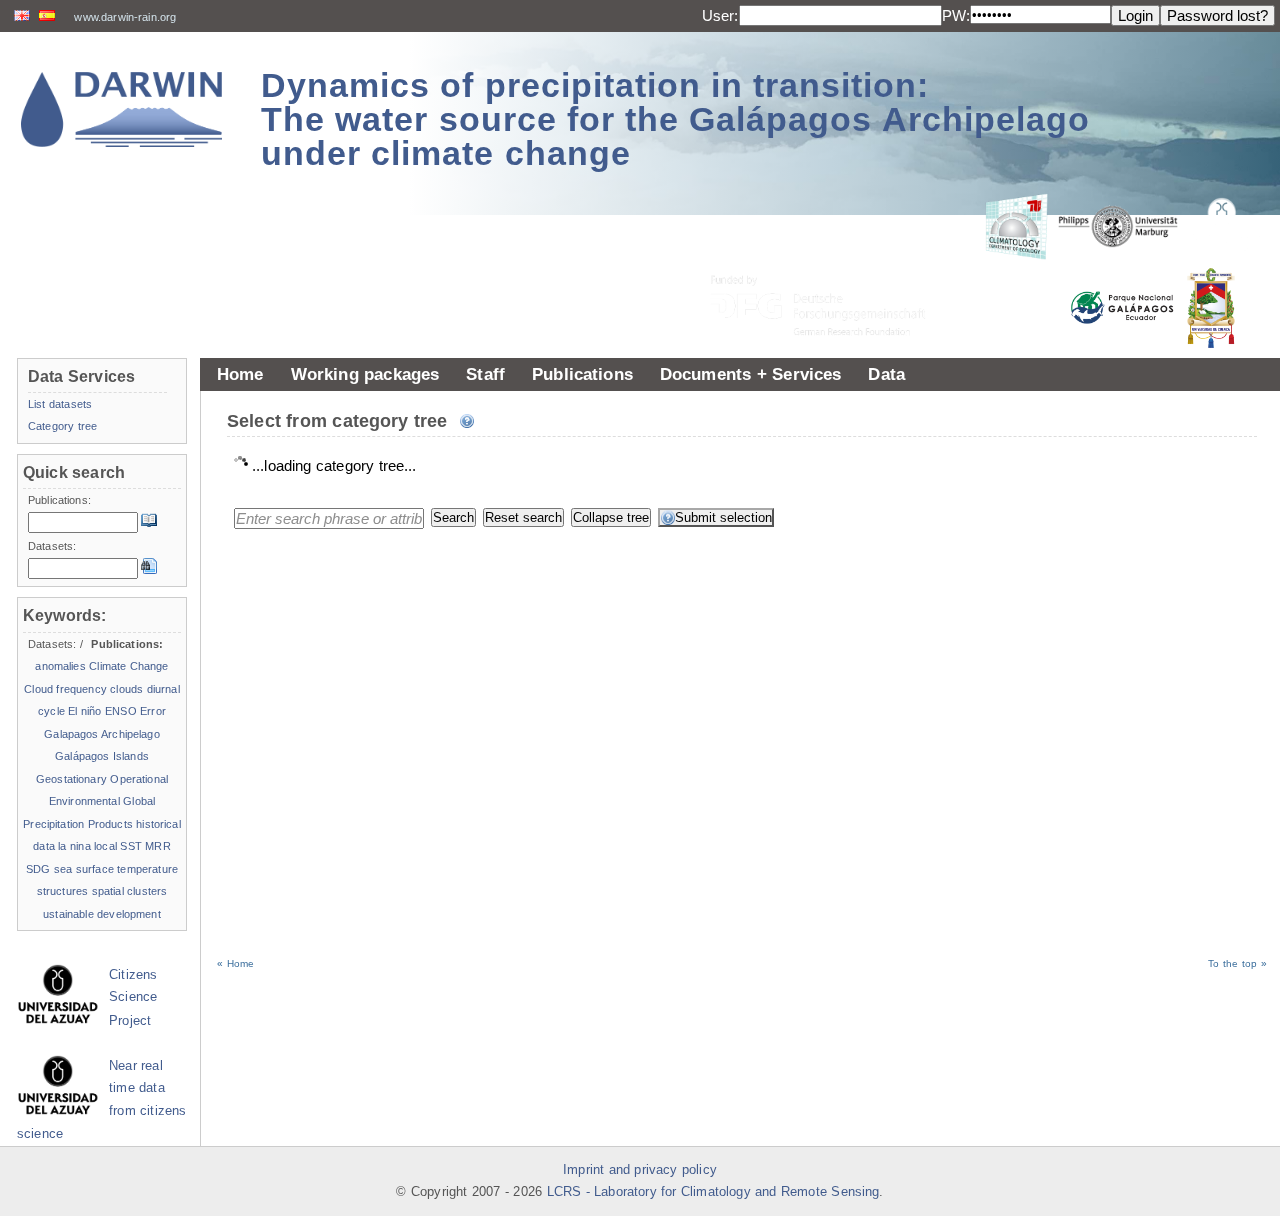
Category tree (62, 426)
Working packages (365, 374)
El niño (84, 711)
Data (886, 374)
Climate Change (128, 666)
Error (153, 711)
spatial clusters (130, 891)
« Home (235, 963)
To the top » (1237, 963)
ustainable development (102, 914)
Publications (582, 374)
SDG (38, 869)
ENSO (121, 711)
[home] (122, 109)
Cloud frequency (65, 689)
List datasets (60, 404)
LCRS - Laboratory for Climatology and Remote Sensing (713, 1192)
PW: (956, 15)
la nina (74, 846)
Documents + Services (751, 374)
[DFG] (830, 260)
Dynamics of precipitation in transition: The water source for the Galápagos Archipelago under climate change (675, 119)
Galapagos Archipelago (101, 734)
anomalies (60, 666)
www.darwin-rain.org (125, 17)
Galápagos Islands (102, 756)
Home (240, 374)
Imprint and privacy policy (640, 1170)
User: (720, 15)
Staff (485, 374)
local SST (118, 846)
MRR (157, 846)
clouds (126, 689)
